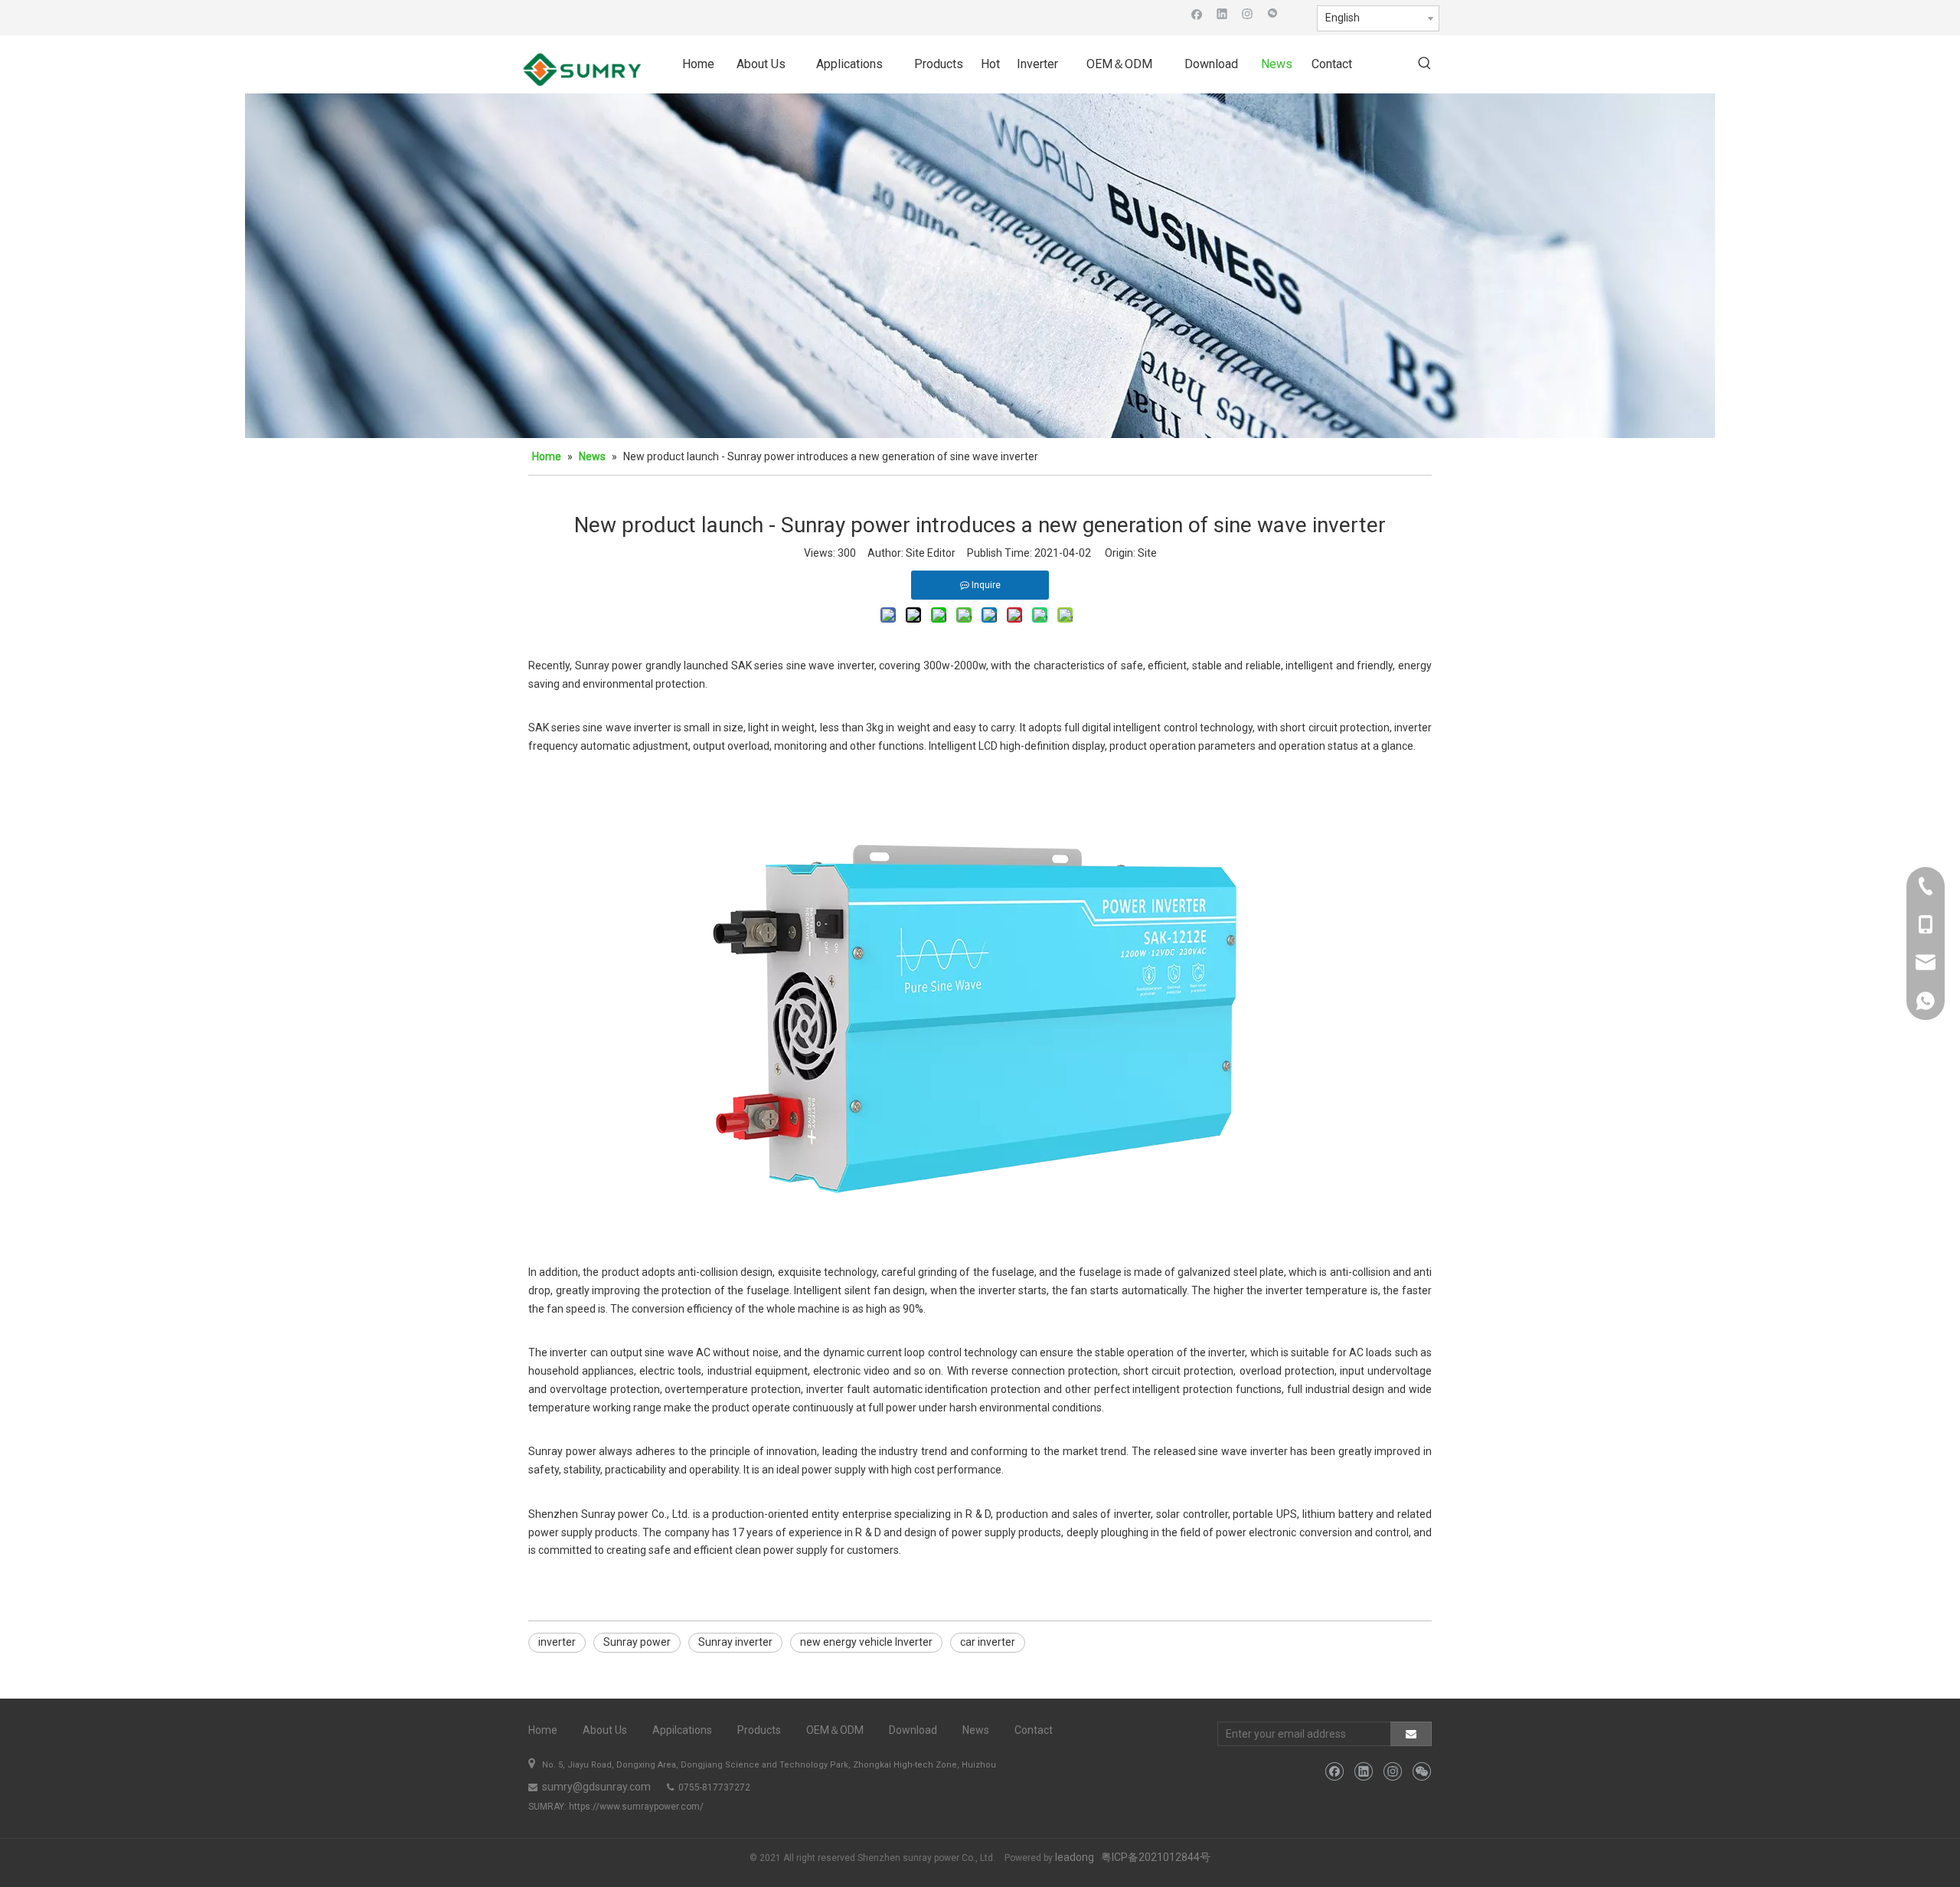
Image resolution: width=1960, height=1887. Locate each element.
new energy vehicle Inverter (866, 1642)
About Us (605, 1730)
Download (913, 1730)
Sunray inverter (735, 1642)
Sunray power (637, 1642)
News (976, 1730)
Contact (1034, 1730)
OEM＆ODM (835, 1730)
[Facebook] (1197, 13)
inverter (557, 1642)
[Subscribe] (1411, 1734)
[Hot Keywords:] (1425, 64)
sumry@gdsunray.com (595, 1787)
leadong (1075, 1857)
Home (543, 1730)
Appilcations (682, 1730)
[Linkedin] (1222, 13)
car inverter (988, 1642)
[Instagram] (1248, 13)
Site (1147, 553)
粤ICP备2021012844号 (1156, 1857)
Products (759, 1730)
